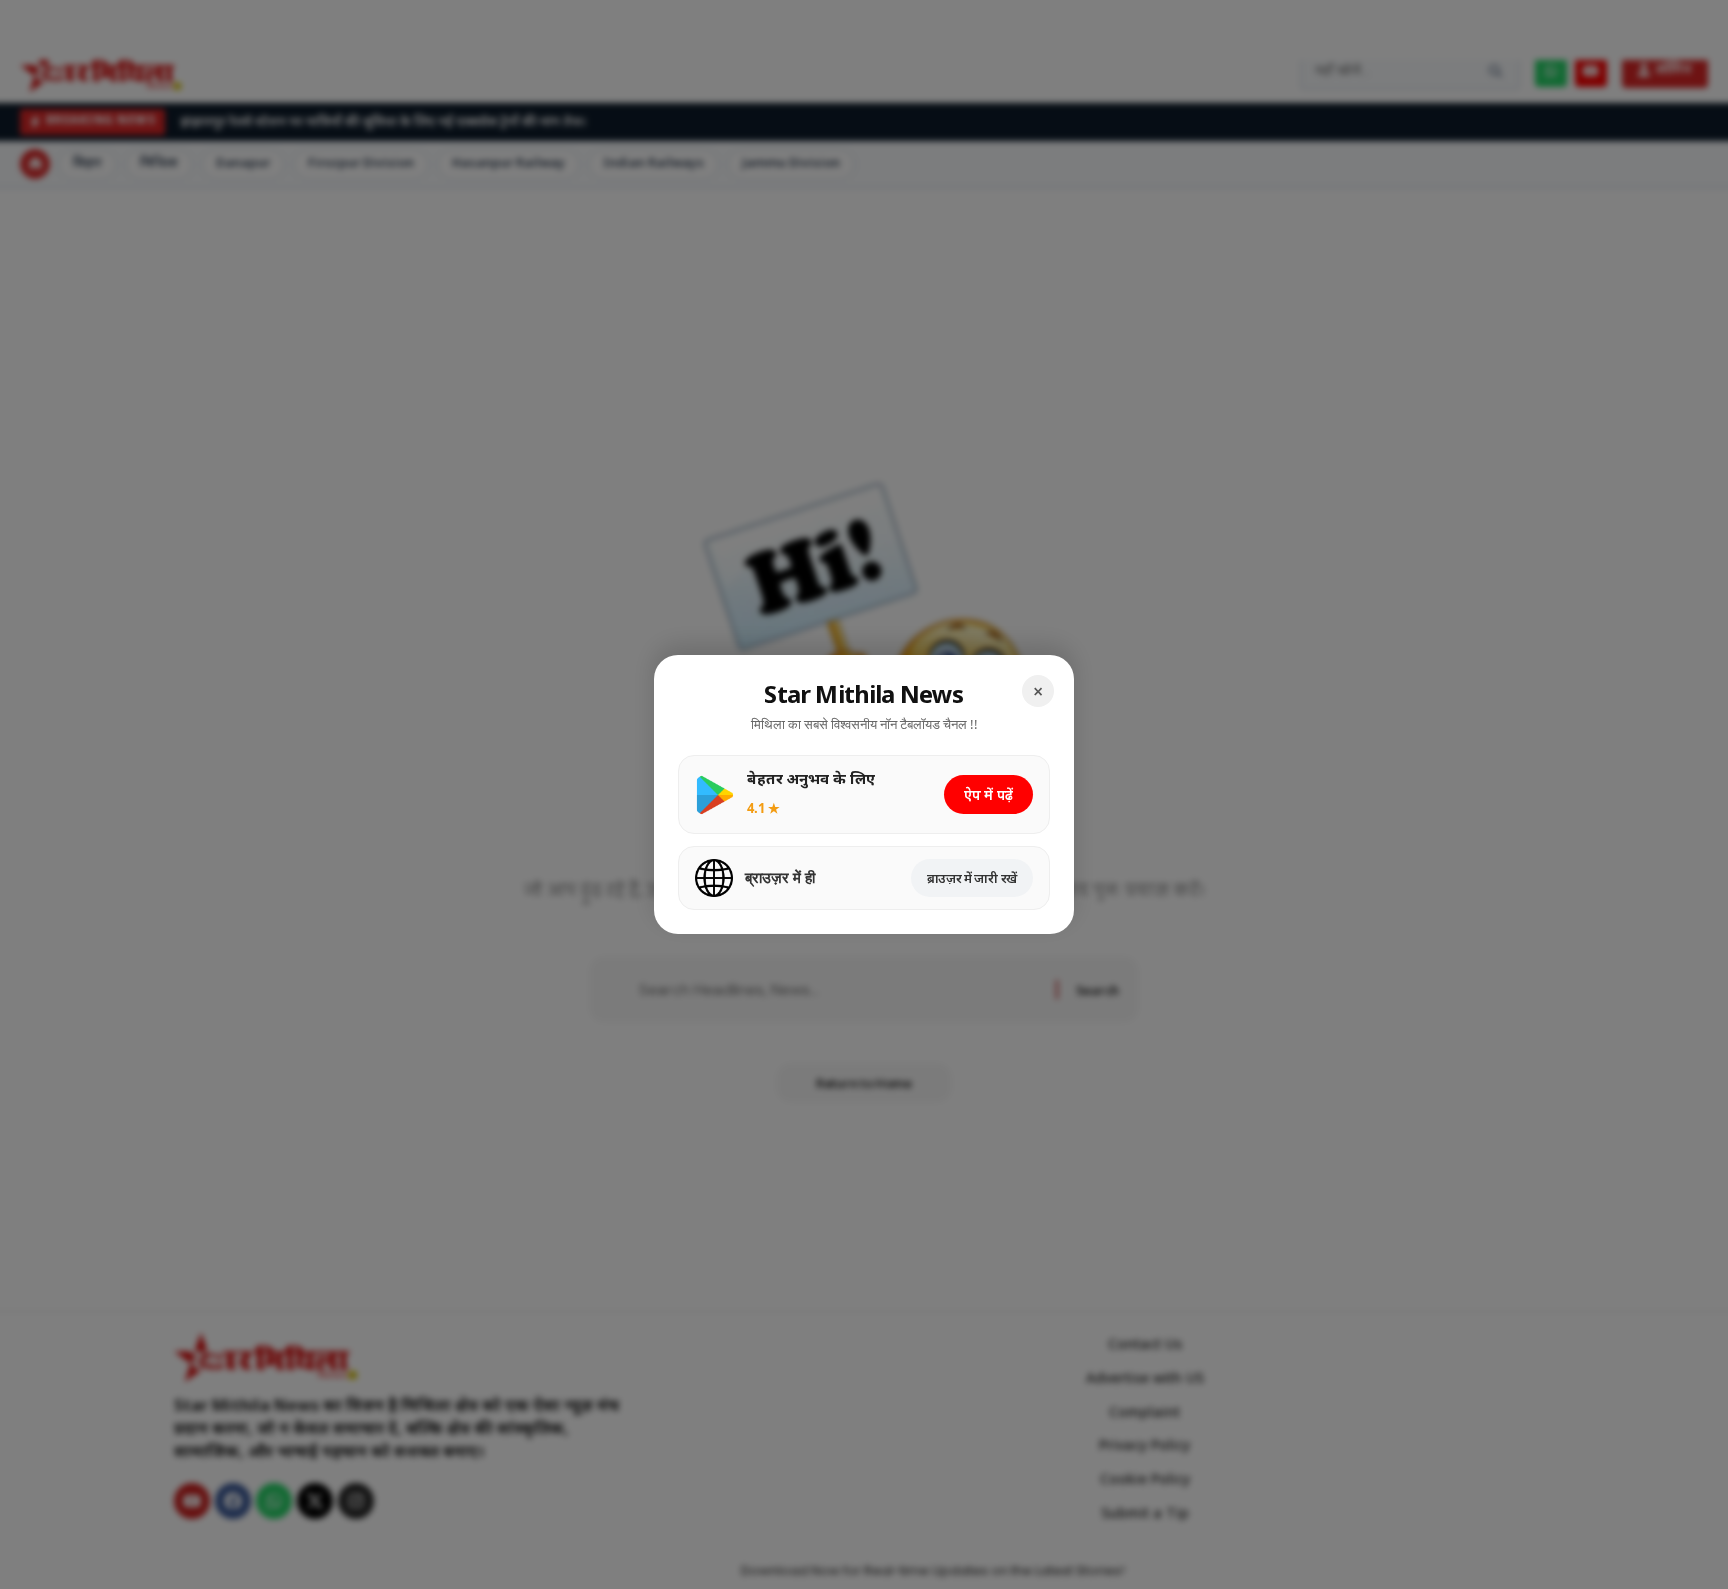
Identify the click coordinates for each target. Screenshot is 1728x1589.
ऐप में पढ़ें (988, 794)
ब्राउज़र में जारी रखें (972, 878)
